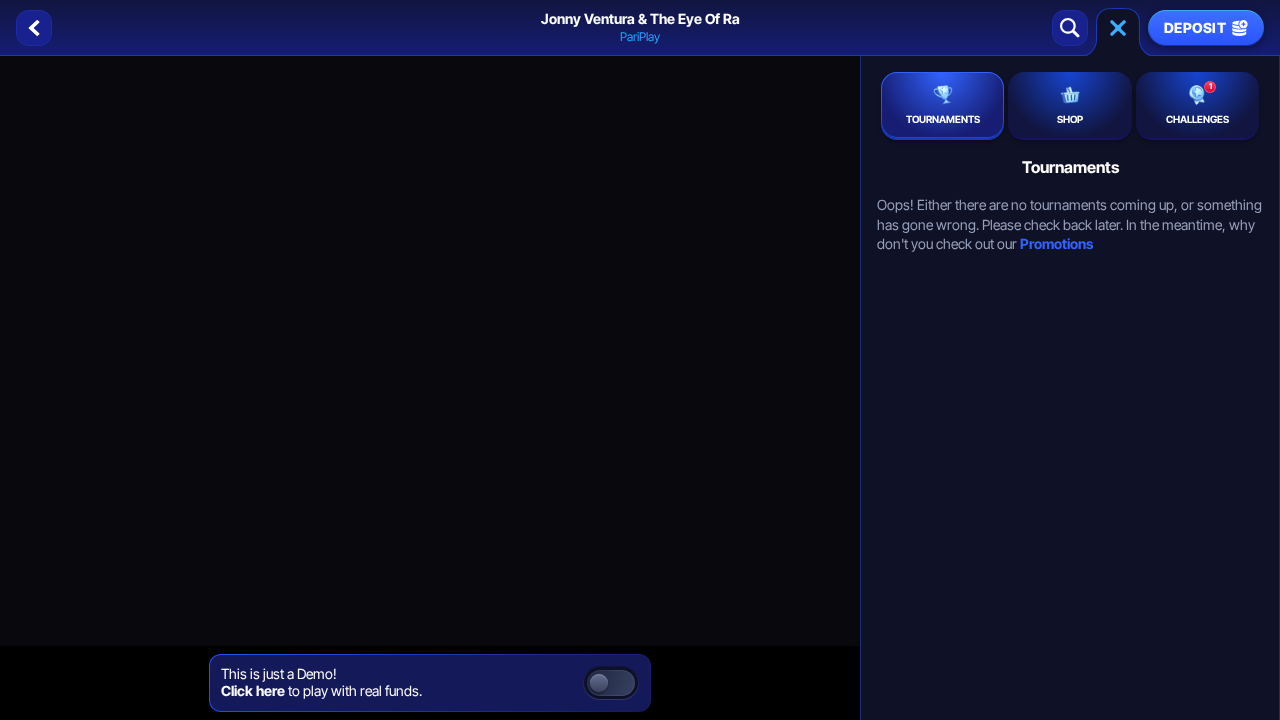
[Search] (1070, 28)
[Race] (1118, 28)
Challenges (1197, 103)
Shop (1070, 119)
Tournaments (943, 119)
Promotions (1056, 243)
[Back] (34, 28)
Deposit (1195, 27)
